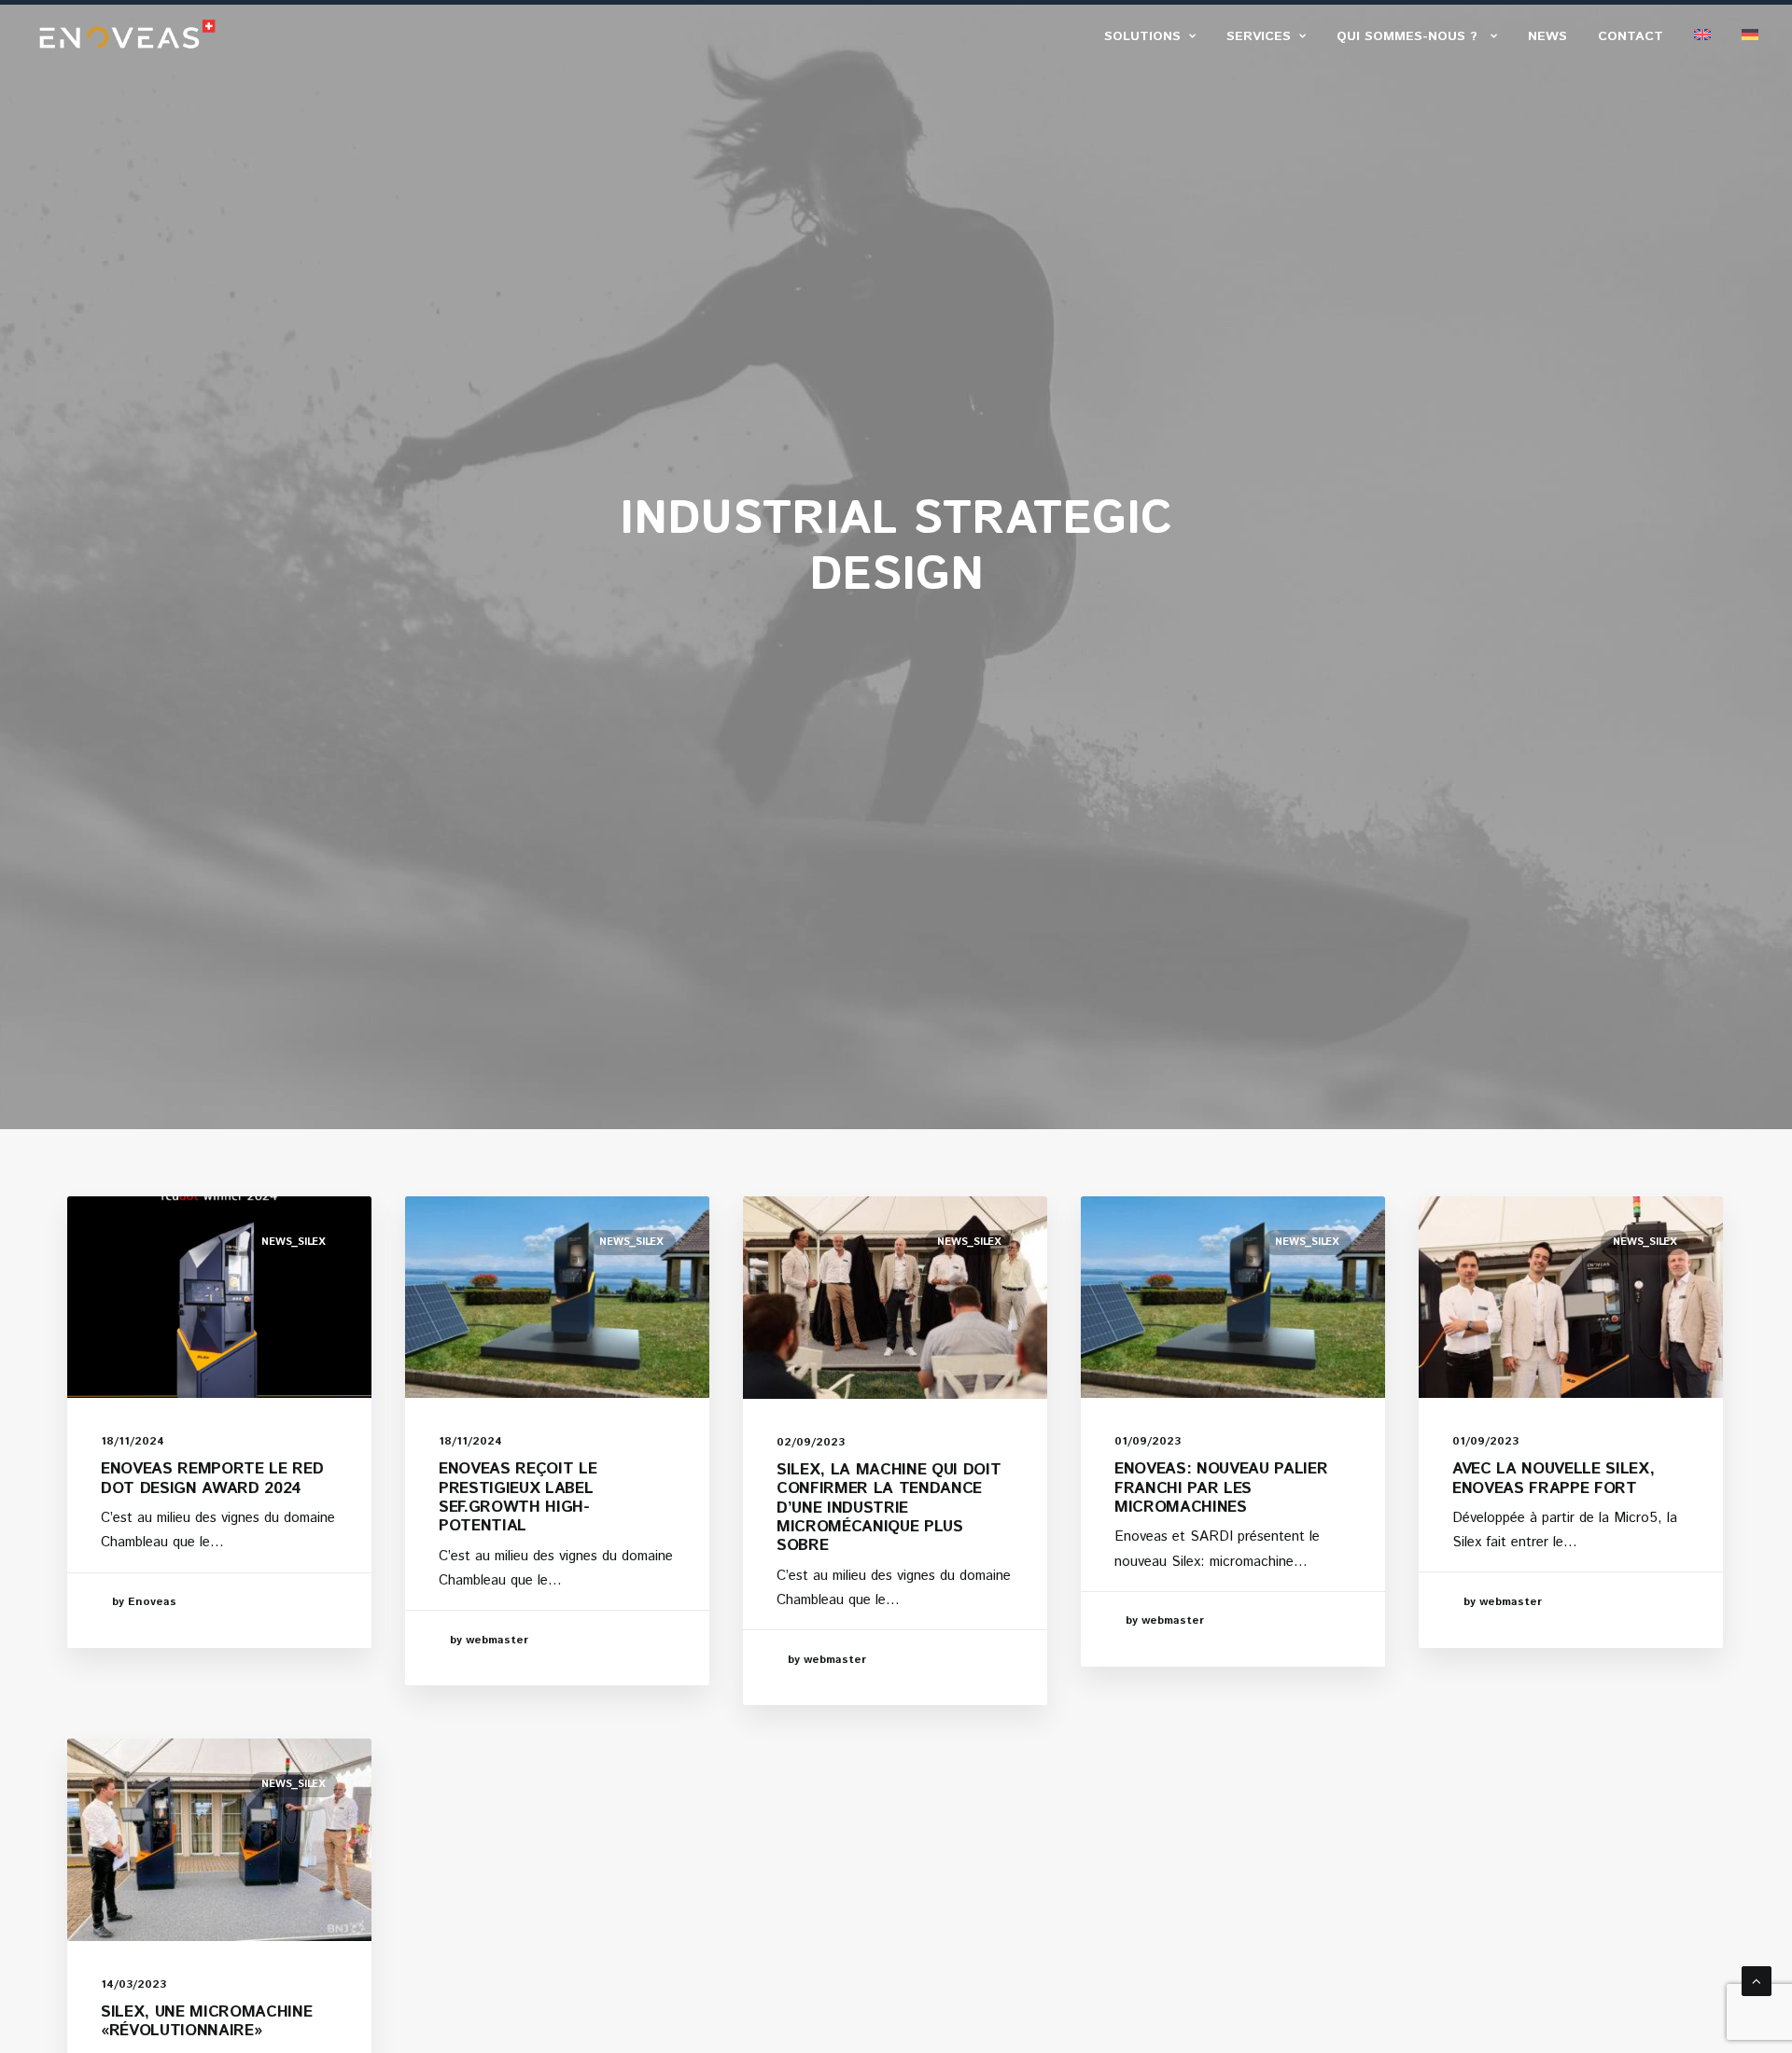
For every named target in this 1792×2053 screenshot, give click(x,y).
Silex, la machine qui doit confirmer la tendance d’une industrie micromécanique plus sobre (889, 1508)
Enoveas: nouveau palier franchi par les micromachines (1221, 1488)
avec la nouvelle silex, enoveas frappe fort (1553, 1478)
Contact (1631, 36)
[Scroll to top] (1757, 1981)
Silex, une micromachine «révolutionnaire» (206, 2021)
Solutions (1142, 36)
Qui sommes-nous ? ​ (1409, 36)
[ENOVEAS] (127, 34)
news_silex (294, 1242)
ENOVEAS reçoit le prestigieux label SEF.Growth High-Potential (518, 1497)
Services (1259, 36)
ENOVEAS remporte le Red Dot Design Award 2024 (212, 1478)
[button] (219, 1297)
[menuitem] (1156, 36)
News (1547, 36)
